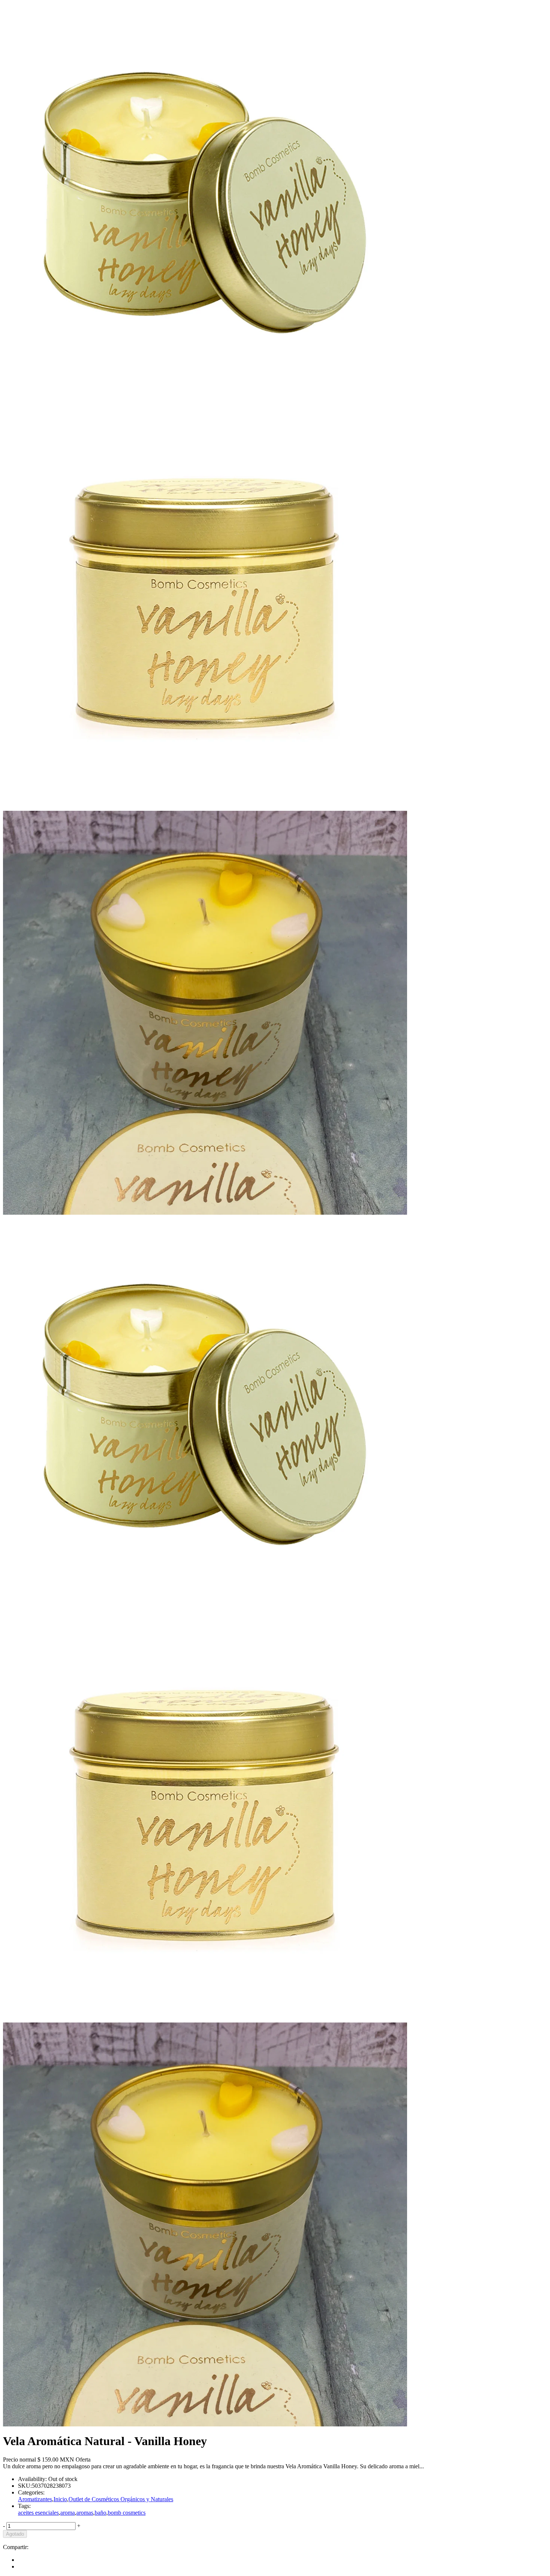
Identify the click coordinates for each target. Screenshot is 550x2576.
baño (100, 2513)
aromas (85, 2513)
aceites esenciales (38, 2513)
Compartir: (16, 2547)
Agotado (15, 2534)
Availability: (32, 2479)
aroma (68, 2513)
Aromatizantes (35, 2499)
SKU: (25, 2486)
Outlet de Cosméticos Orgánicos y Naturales (121, 2499)
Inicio (60, 2499)
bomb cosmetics (127, 2513)
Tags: (24, 2506)
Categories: (31, 2492)
